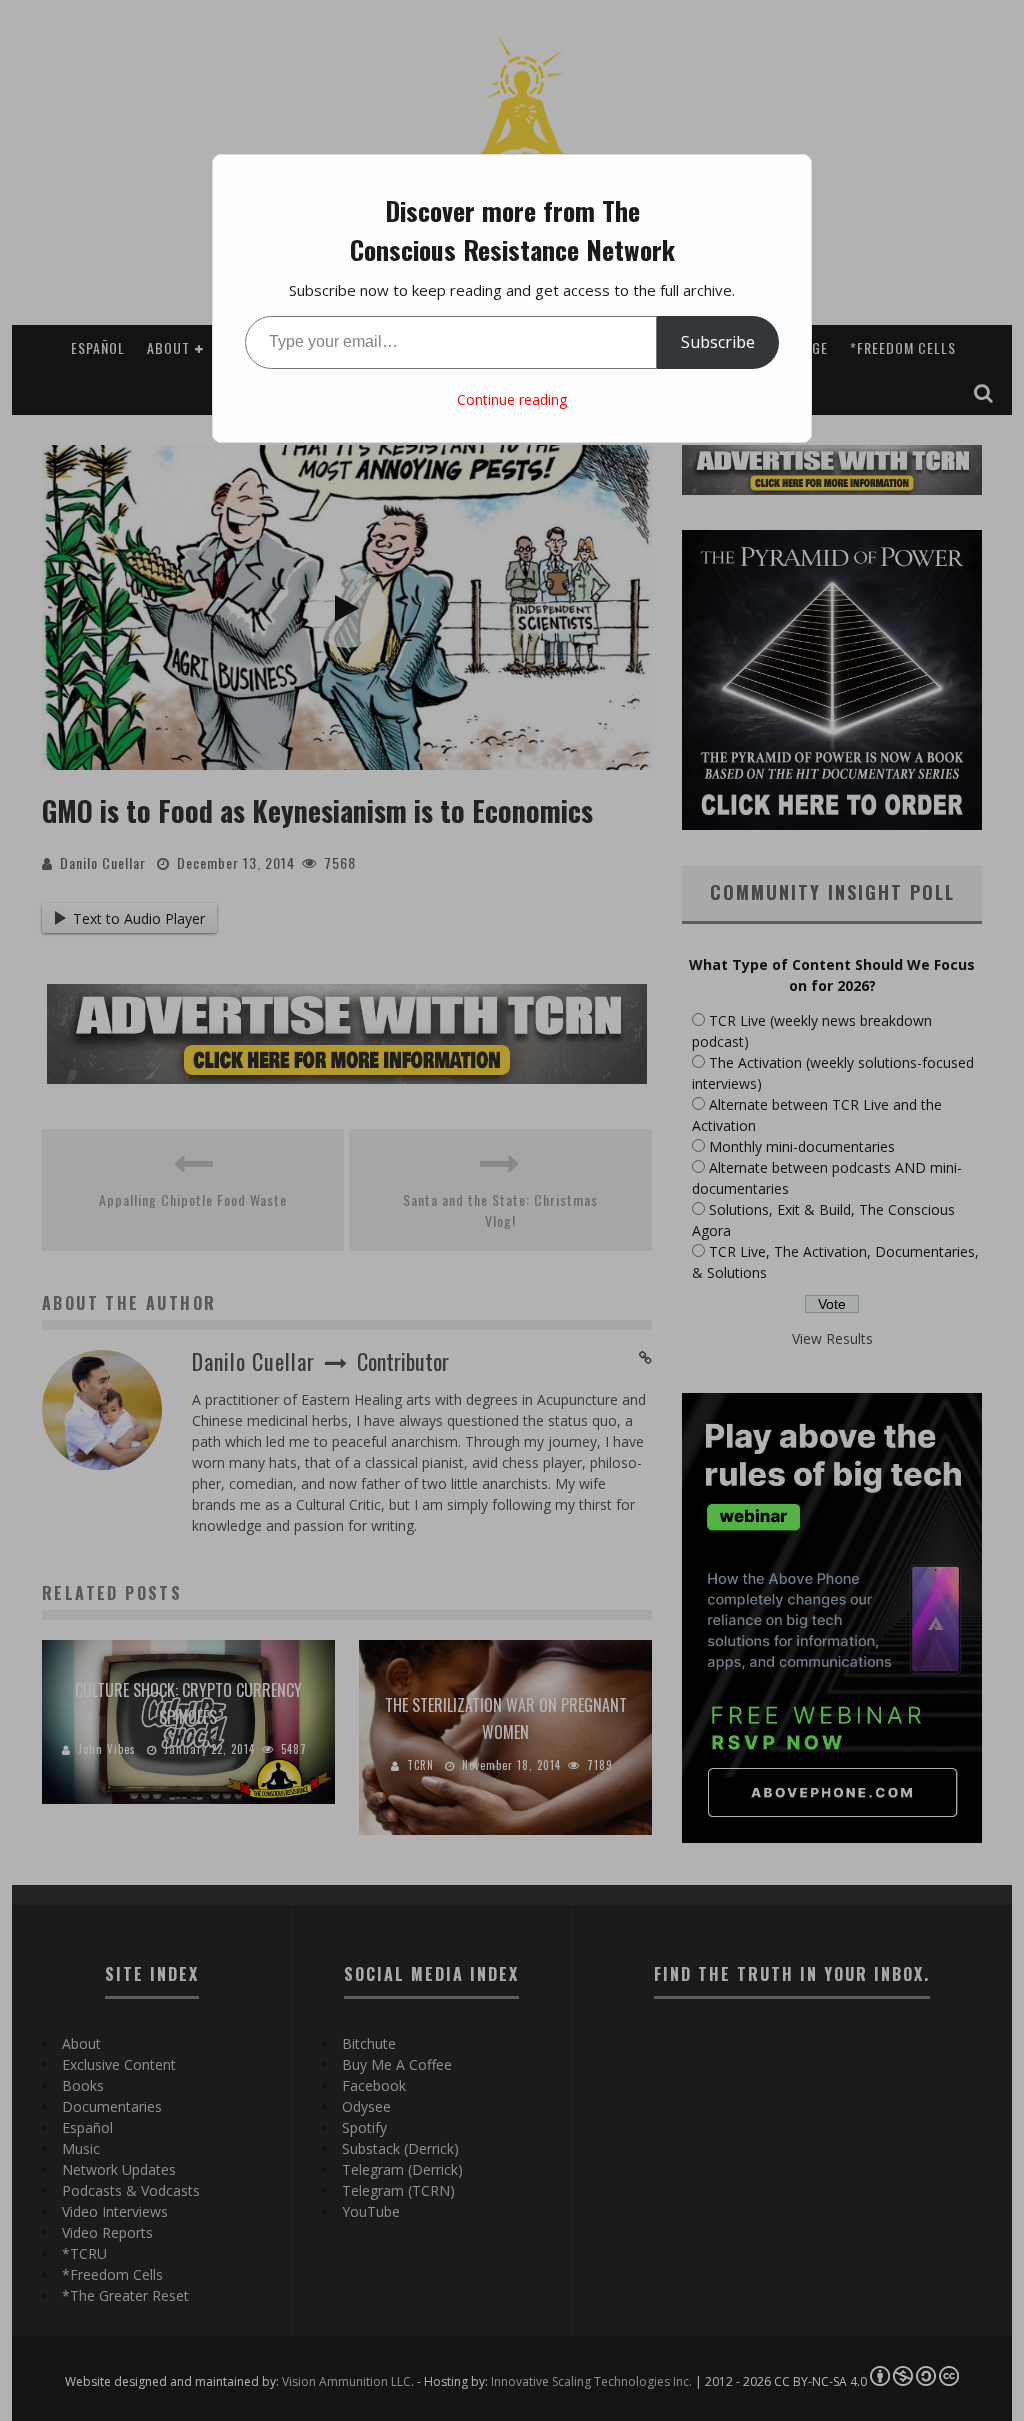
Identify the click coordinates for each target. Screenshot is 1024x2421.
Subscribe (718, 342)
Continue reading (512, 399)
